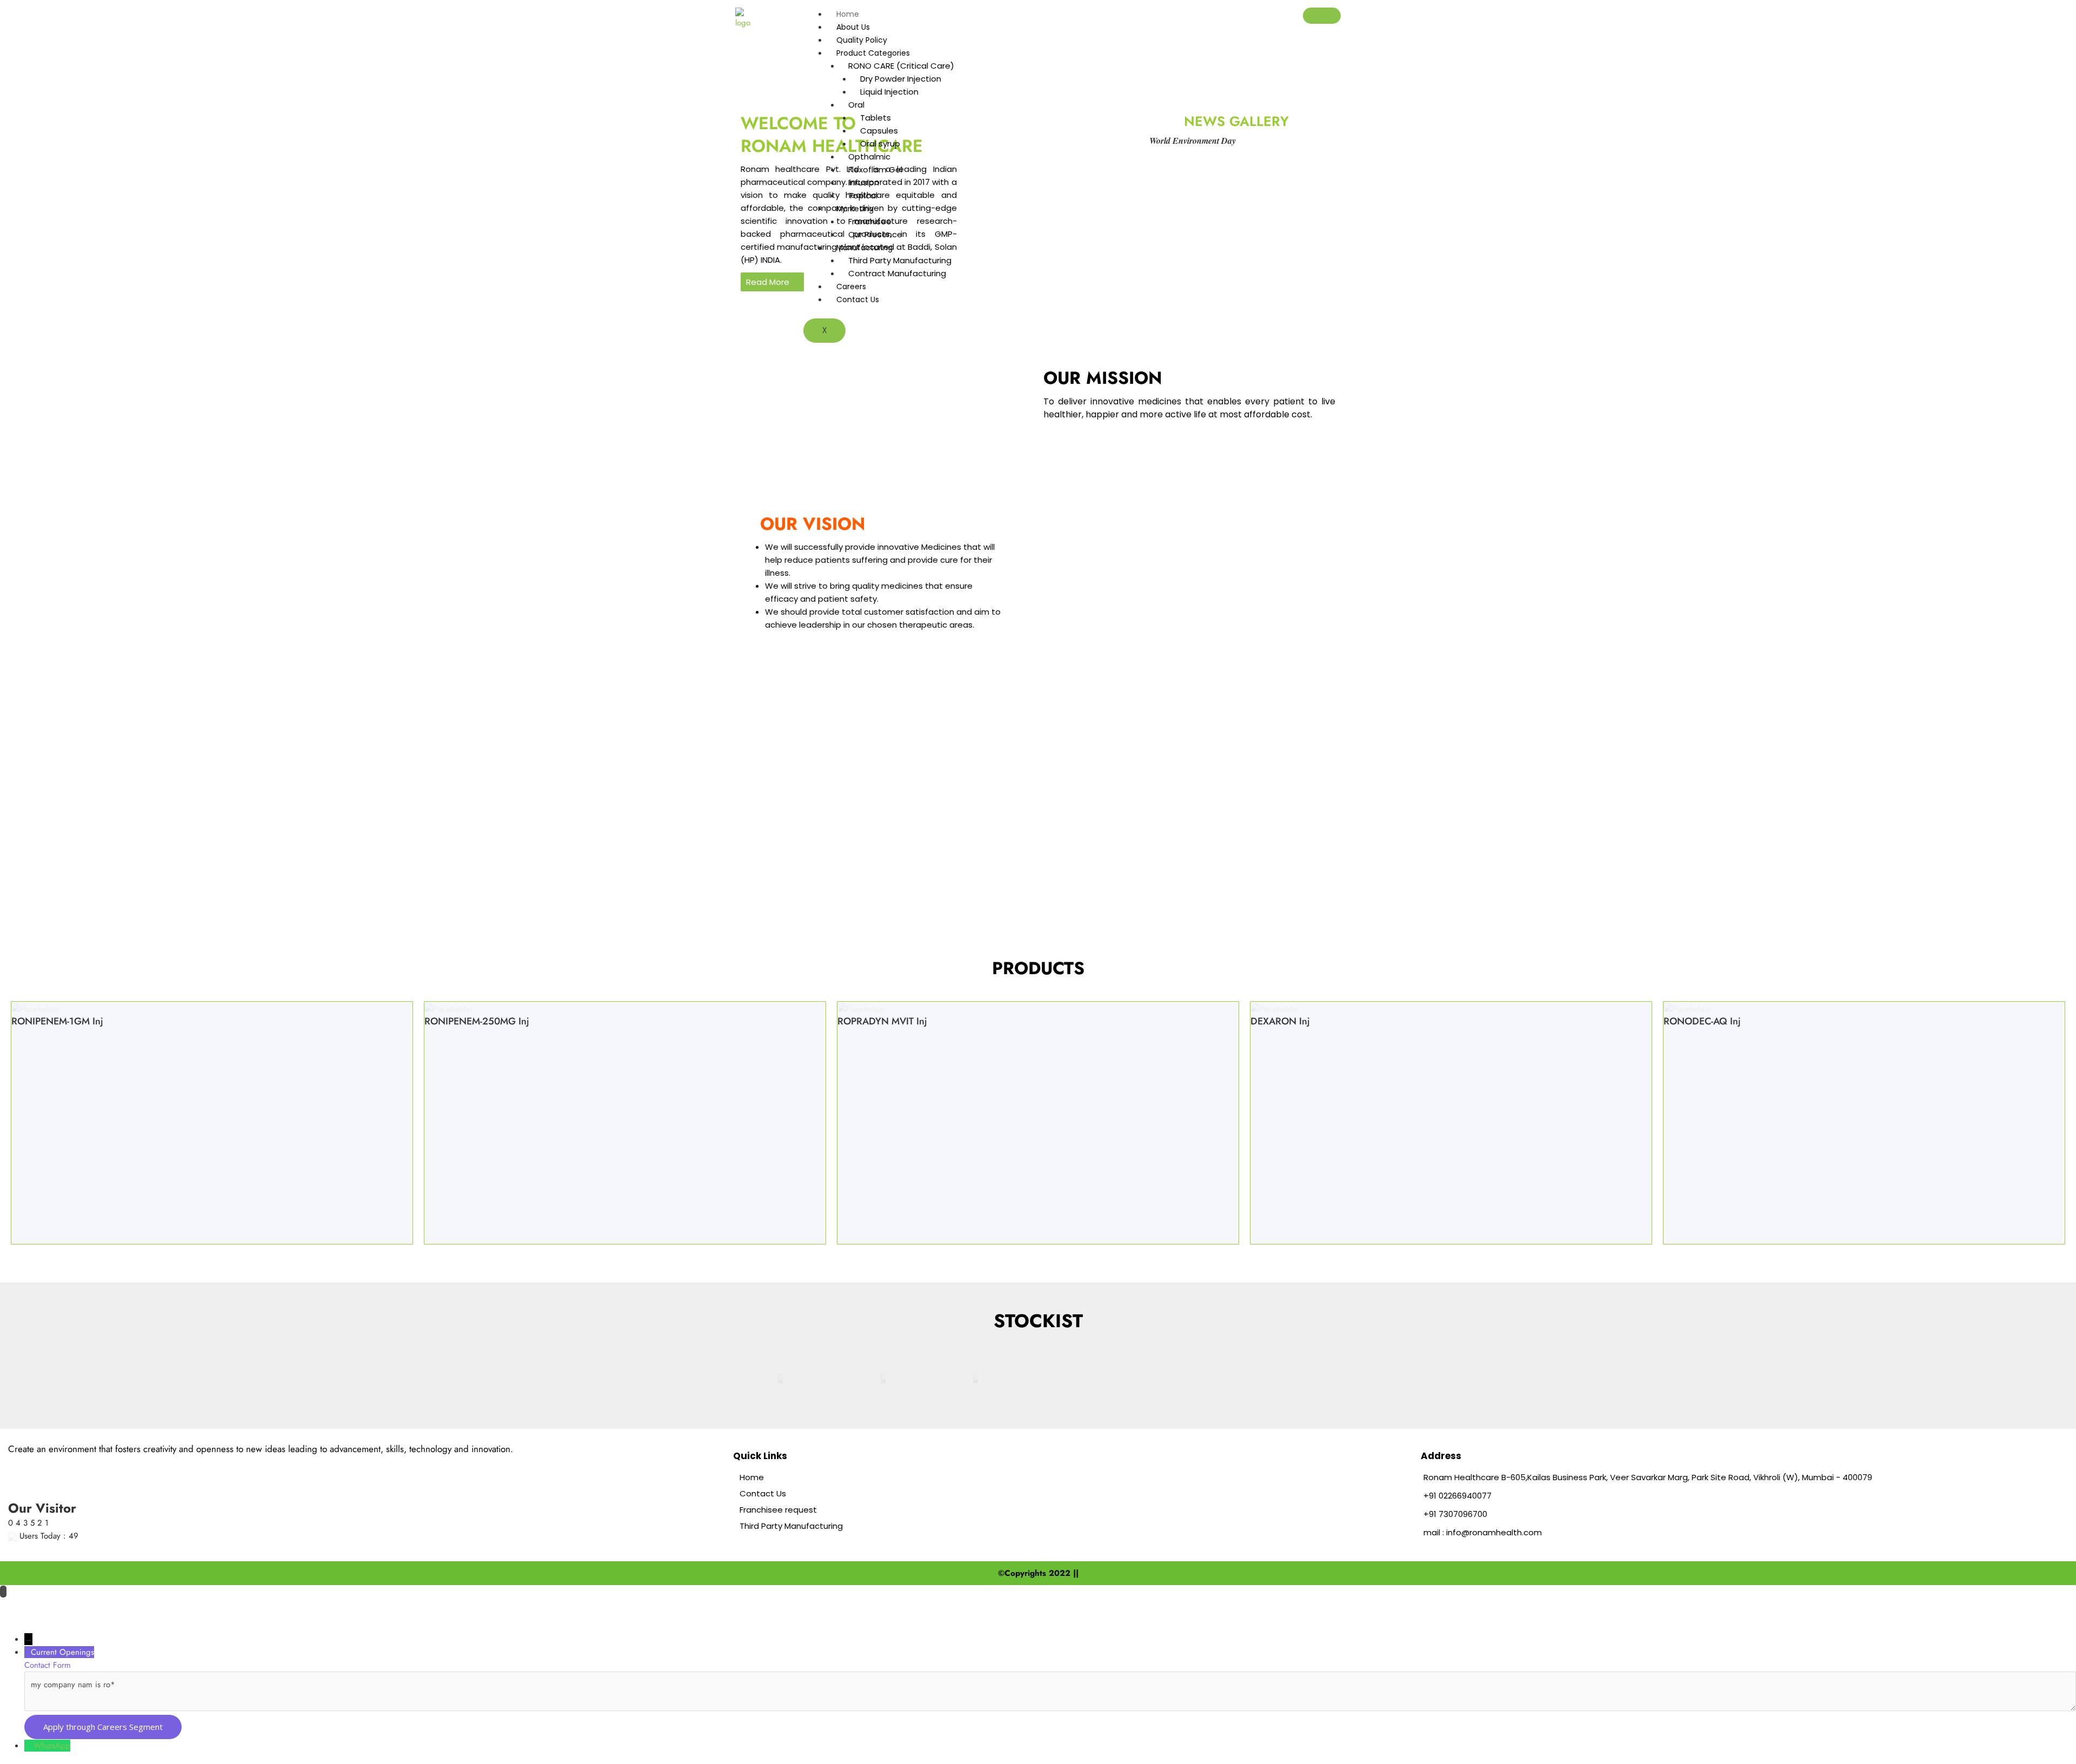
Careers (851, 287)
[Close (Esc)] (141, 1607)
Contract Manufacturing (897, 273)
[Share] (100, 1607)
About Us (853, 27)
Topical (863, 195)
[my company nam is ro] (1050, 1708)
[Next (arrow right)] (59, 1625)
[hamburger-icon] (1322, 16)
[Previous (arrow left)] (19, 1625)
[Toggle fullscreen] (59, 1607)
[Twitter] (69, 1466)
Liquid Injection (889, 92)
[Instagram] (124, 1466)
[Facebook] (44, 1466)
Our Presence (875, 234)
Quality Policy (862, 40)
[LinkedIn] (95, 1466)
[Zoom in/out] (19, 1607)
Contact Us (858, 299)
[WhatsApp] (29, 1746)
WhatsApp (52, 1746)
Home (848, 14)
